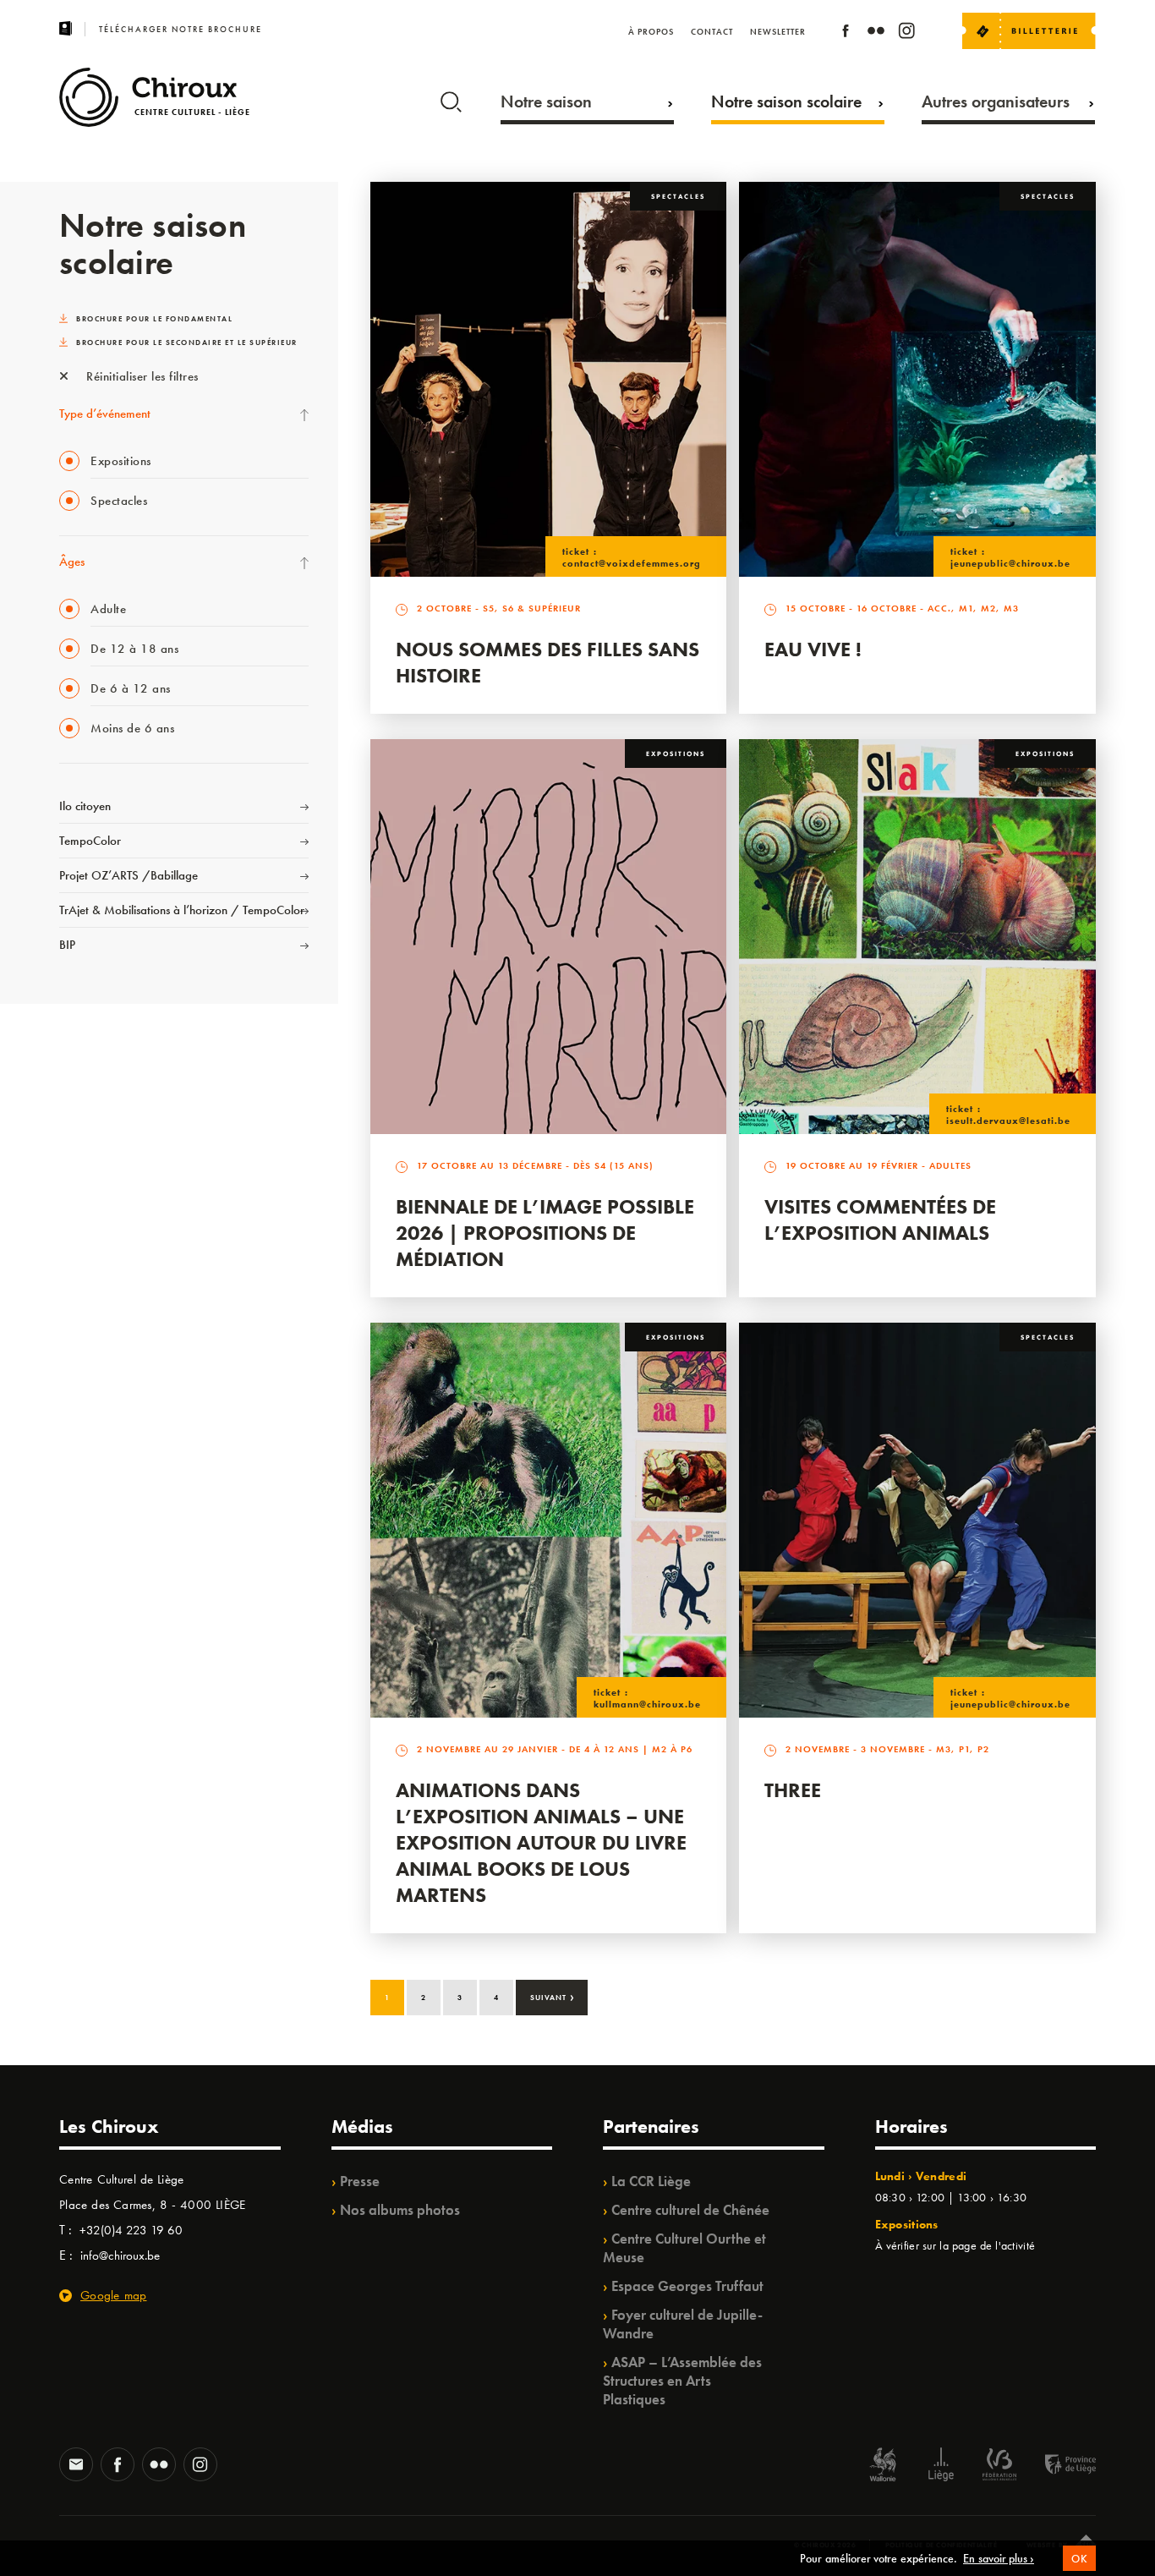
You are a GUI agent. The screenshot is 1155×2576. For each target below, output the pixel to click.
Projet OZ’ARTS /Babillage (129, 875)
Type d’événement (105, 414)
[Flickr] (876, 33)
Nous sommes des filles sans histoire (547, 662)
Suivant (553, 1996)
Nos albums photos (400, 2210)
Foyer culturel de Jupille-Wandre (683, 2324)
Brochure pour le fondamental (154, 319)
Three (793, 1790)
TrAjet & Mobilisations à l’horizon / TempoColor (182, 910)
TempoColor (90, 841)
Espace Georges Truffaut (687, 2286)
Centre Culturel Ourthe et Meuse (684, 2248)
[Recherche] (451, 98)
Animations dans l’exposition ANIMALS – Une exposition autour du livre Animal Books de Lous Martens (541, 1842)
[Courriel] (76, 2466)
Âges (72, 562)
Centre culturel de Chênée (690, 2210)
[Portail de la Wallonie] (883, 2466)
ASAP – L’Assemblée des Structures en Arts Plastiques (682, 2381)
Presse (360, 2181)
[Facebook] (846, 33)
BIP (67, 945)
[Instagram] (906, 33)
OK (1079, 2559)
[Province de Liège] (1058, 2466)
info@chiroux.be (120, 2255)
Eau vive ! (813, 649)
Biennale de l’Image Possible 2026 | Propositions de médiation (545, 1233)
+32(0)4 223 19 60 (131, 2230)
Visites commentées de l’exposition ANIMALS (880, 1219)
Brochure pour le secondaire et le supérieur (187, 343)
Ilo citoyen (85, 806)
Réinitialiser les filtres (141, 376)
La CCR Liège (651, 2181)
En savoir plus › (999, 2558)
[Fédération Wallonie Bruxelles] (999, 2466)
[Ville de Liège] (941, 2466)
